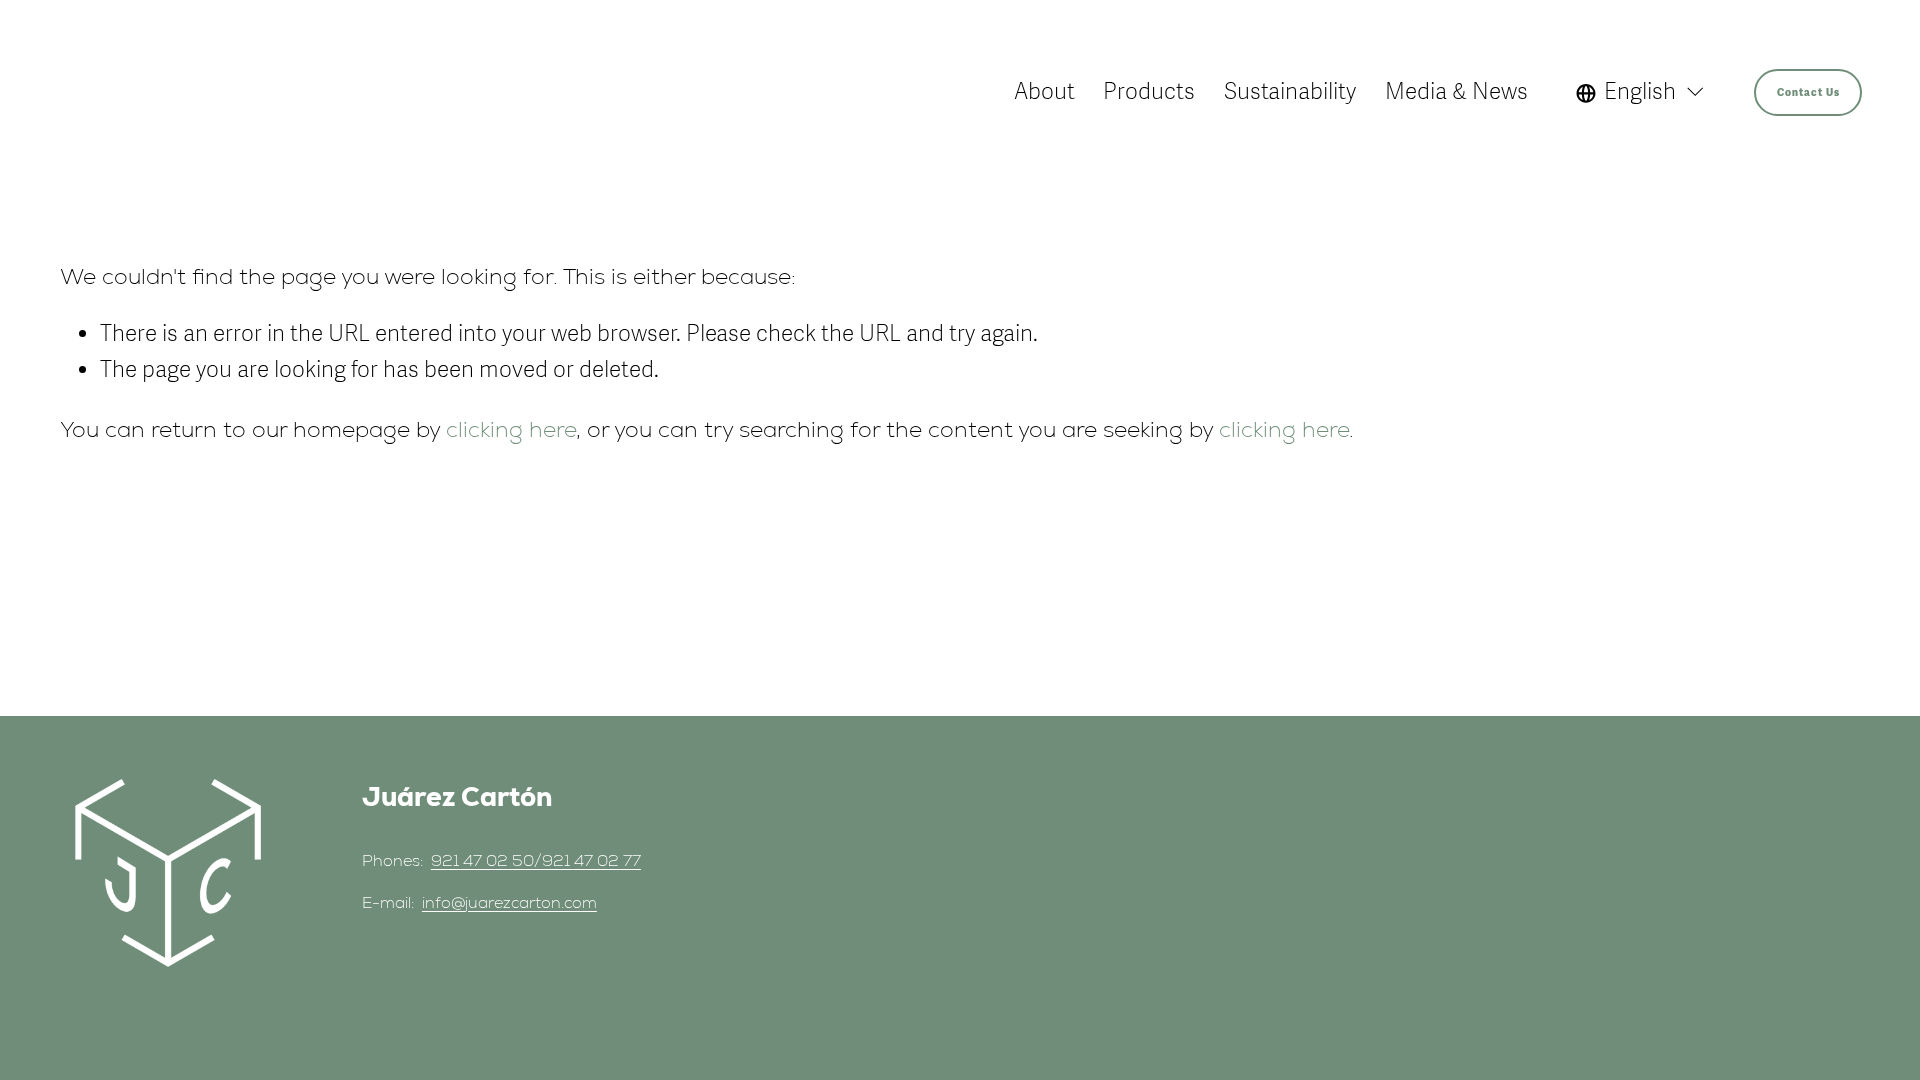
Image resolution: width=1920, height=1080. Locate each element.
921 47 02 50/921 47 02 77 (536, 860)
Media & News (1456, 92)
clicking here (511, 429)
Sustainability (1290, 92)
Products (1149, 92)
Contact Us (1808, 92)
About (1044, 92)
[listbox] (1641, 92)
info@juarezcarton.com (509, 902)
